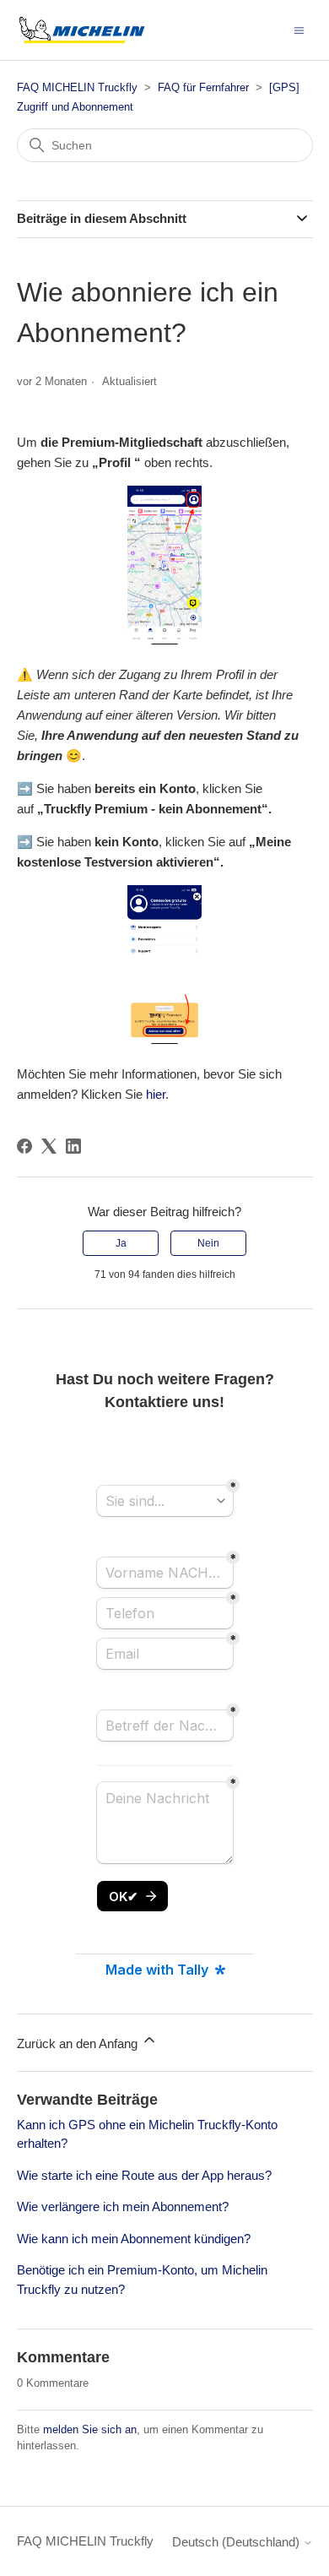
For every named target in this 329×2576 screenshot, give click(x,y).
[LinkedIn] (73, 1146)
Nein (208, 1243)
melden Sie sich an (90, 2429)
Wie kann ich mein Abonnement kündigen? (134, 2239)
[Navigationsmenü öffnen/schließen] (299, 29)
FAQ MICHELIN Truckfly (77, 87)
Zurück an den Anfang (79, 2043)
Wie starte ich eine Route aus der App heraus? (144, 2175)
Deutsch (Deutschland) (237, 2542)
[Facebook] (24, 1146)
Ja (121, 1243)
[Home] (82, 30)
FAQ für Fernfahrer (203, 87)
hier (156, 1094)
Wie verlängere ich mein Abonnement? (123, 2206)
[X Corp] (49, 1146)
